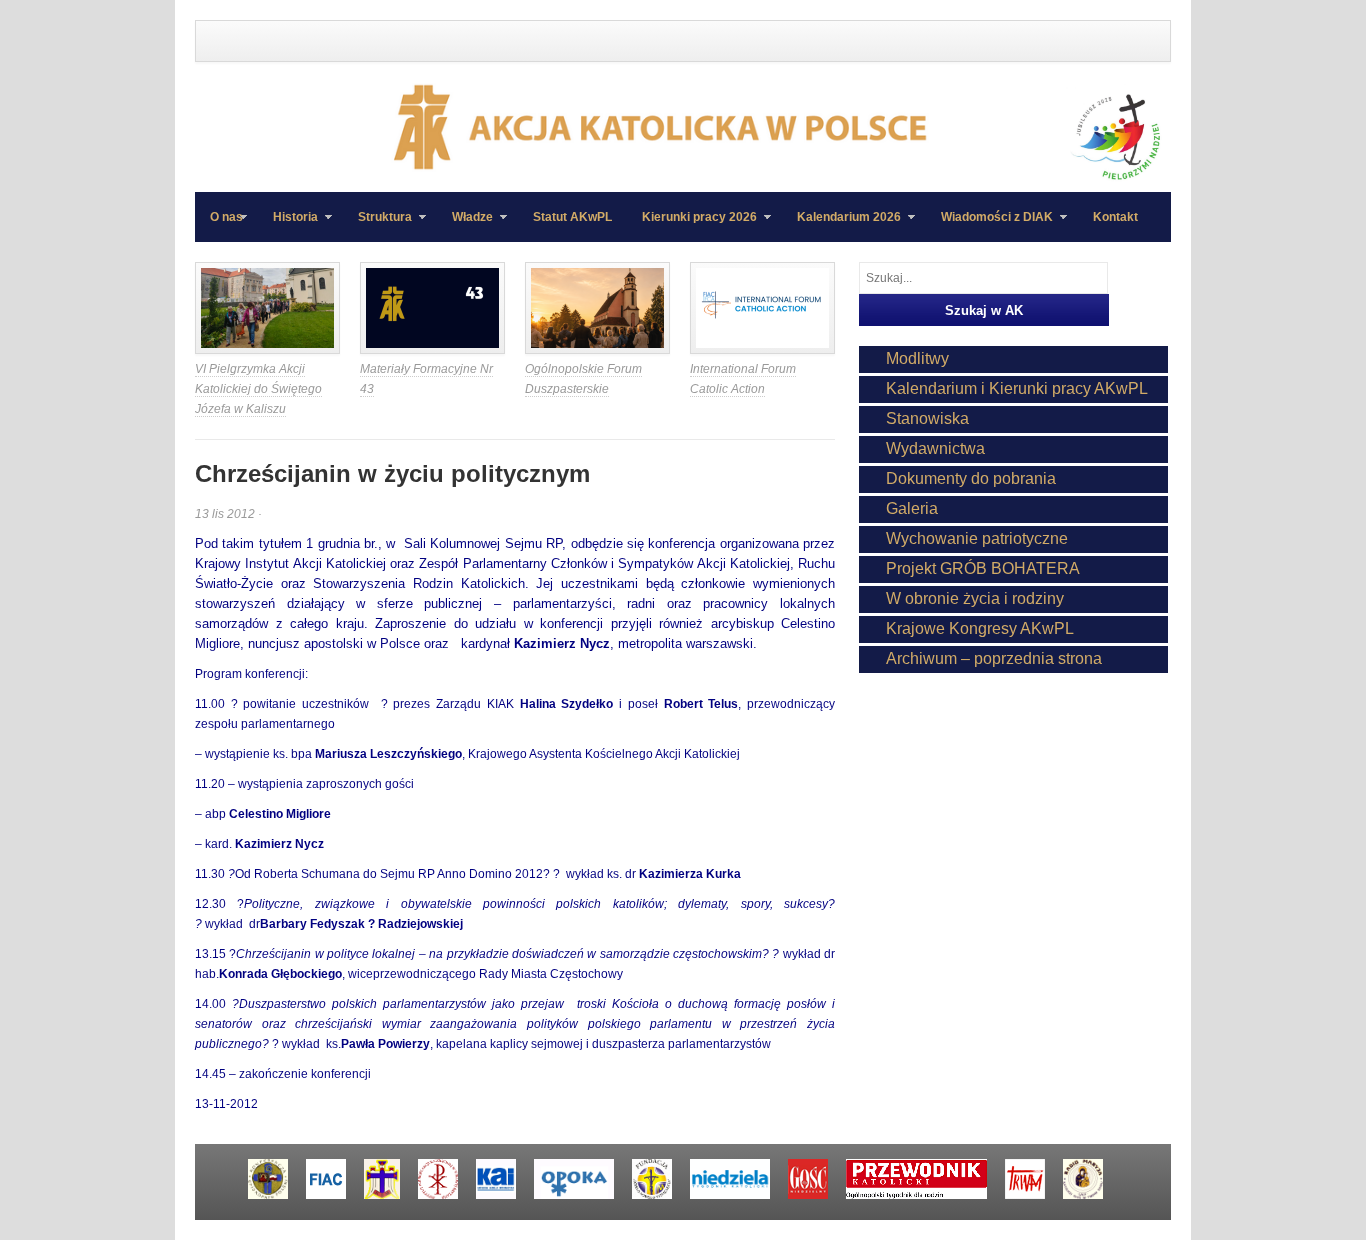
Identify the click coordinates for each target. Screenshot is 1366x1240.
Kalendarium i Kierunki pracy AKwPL (1017, 388)
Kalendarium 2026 (841, 226)
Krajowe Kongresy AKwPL (980, 628)
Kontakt (1115, 217)
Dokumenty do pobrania (971, 478)
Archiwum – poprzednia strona (994, 658)
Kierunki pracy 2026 (692, 226)
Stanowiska (927, 418)
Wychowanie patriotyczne (977, 538)
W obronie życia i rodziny (975, 598)
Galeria (912, 508)
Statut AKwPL (572, 217)
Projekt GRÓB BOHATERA (983, 568)
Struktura (377, 226)
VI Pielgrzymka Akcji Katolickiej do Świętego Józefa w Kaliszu (258, 389)
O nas (226, 217)
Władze (465, 226)
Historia (288, 226)
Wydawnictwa (935, 448)
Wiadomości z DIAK (989, 226)
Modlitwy (917, 358)
